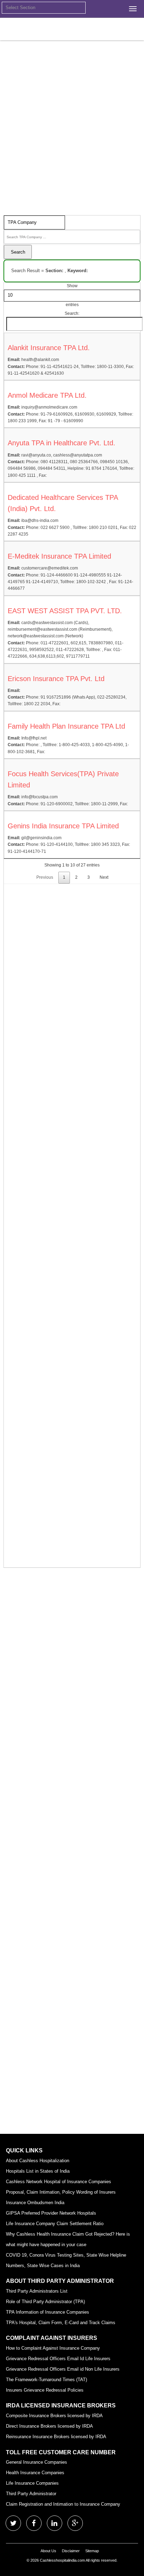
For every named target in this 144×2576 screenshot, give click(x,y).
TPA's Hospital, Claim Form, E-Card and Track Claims (61, 2323)
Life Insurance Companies (32, 2483)
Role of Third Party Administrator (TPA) (45, 2302)
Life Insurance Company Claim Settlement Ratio (55, 2224)
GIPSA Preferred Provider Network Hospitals (51, 2213)
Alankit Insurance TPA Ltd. (49, 348)
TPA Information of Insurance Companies (48, 2312)
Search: (72, 313)
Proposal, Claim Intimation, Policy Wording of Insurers (61, 2192)
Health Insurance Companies (35, 2473)
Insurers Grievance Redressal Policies (45, 2390)
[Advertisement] (72, 147)
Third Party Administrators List (37, 2291)
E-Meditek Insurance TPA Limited (59, 556)
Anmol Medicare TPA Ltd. (47, 395)
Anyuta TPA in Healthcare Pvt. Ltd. (62, 443)
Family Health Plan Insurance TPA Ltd (66, 726)
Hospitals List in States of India (38, 2171)
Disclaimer (71, 2551)
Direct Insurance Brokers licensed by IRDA (49, 2426)
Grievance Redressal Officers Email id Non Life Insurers (63, 2369)
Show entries (72, 295)
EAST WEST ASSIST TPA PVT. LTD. (65, 611)
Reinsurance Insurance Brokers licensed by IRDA (56, 2437)
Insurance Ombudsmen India (35, 2203)
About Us (48, 2551)
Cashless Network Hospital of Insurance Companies (59, 2182)
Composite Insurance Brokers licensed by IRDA (54, 2416)
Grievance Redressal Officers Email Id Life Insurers (58, 2359)
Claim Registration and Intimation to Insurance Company (63, 2504)
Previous (45, 877)
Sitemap (92, 2551)
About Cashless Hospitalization (38, 2161)
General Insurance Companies (37, 2462)
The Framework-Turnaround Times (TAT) (46, 2380)
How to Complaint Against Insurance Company (53, 2348)
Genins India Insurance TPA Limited (63, 826)
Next (104, 877)
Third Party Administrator (31, 2494)
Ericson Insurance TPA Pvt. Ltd (56, 679)
